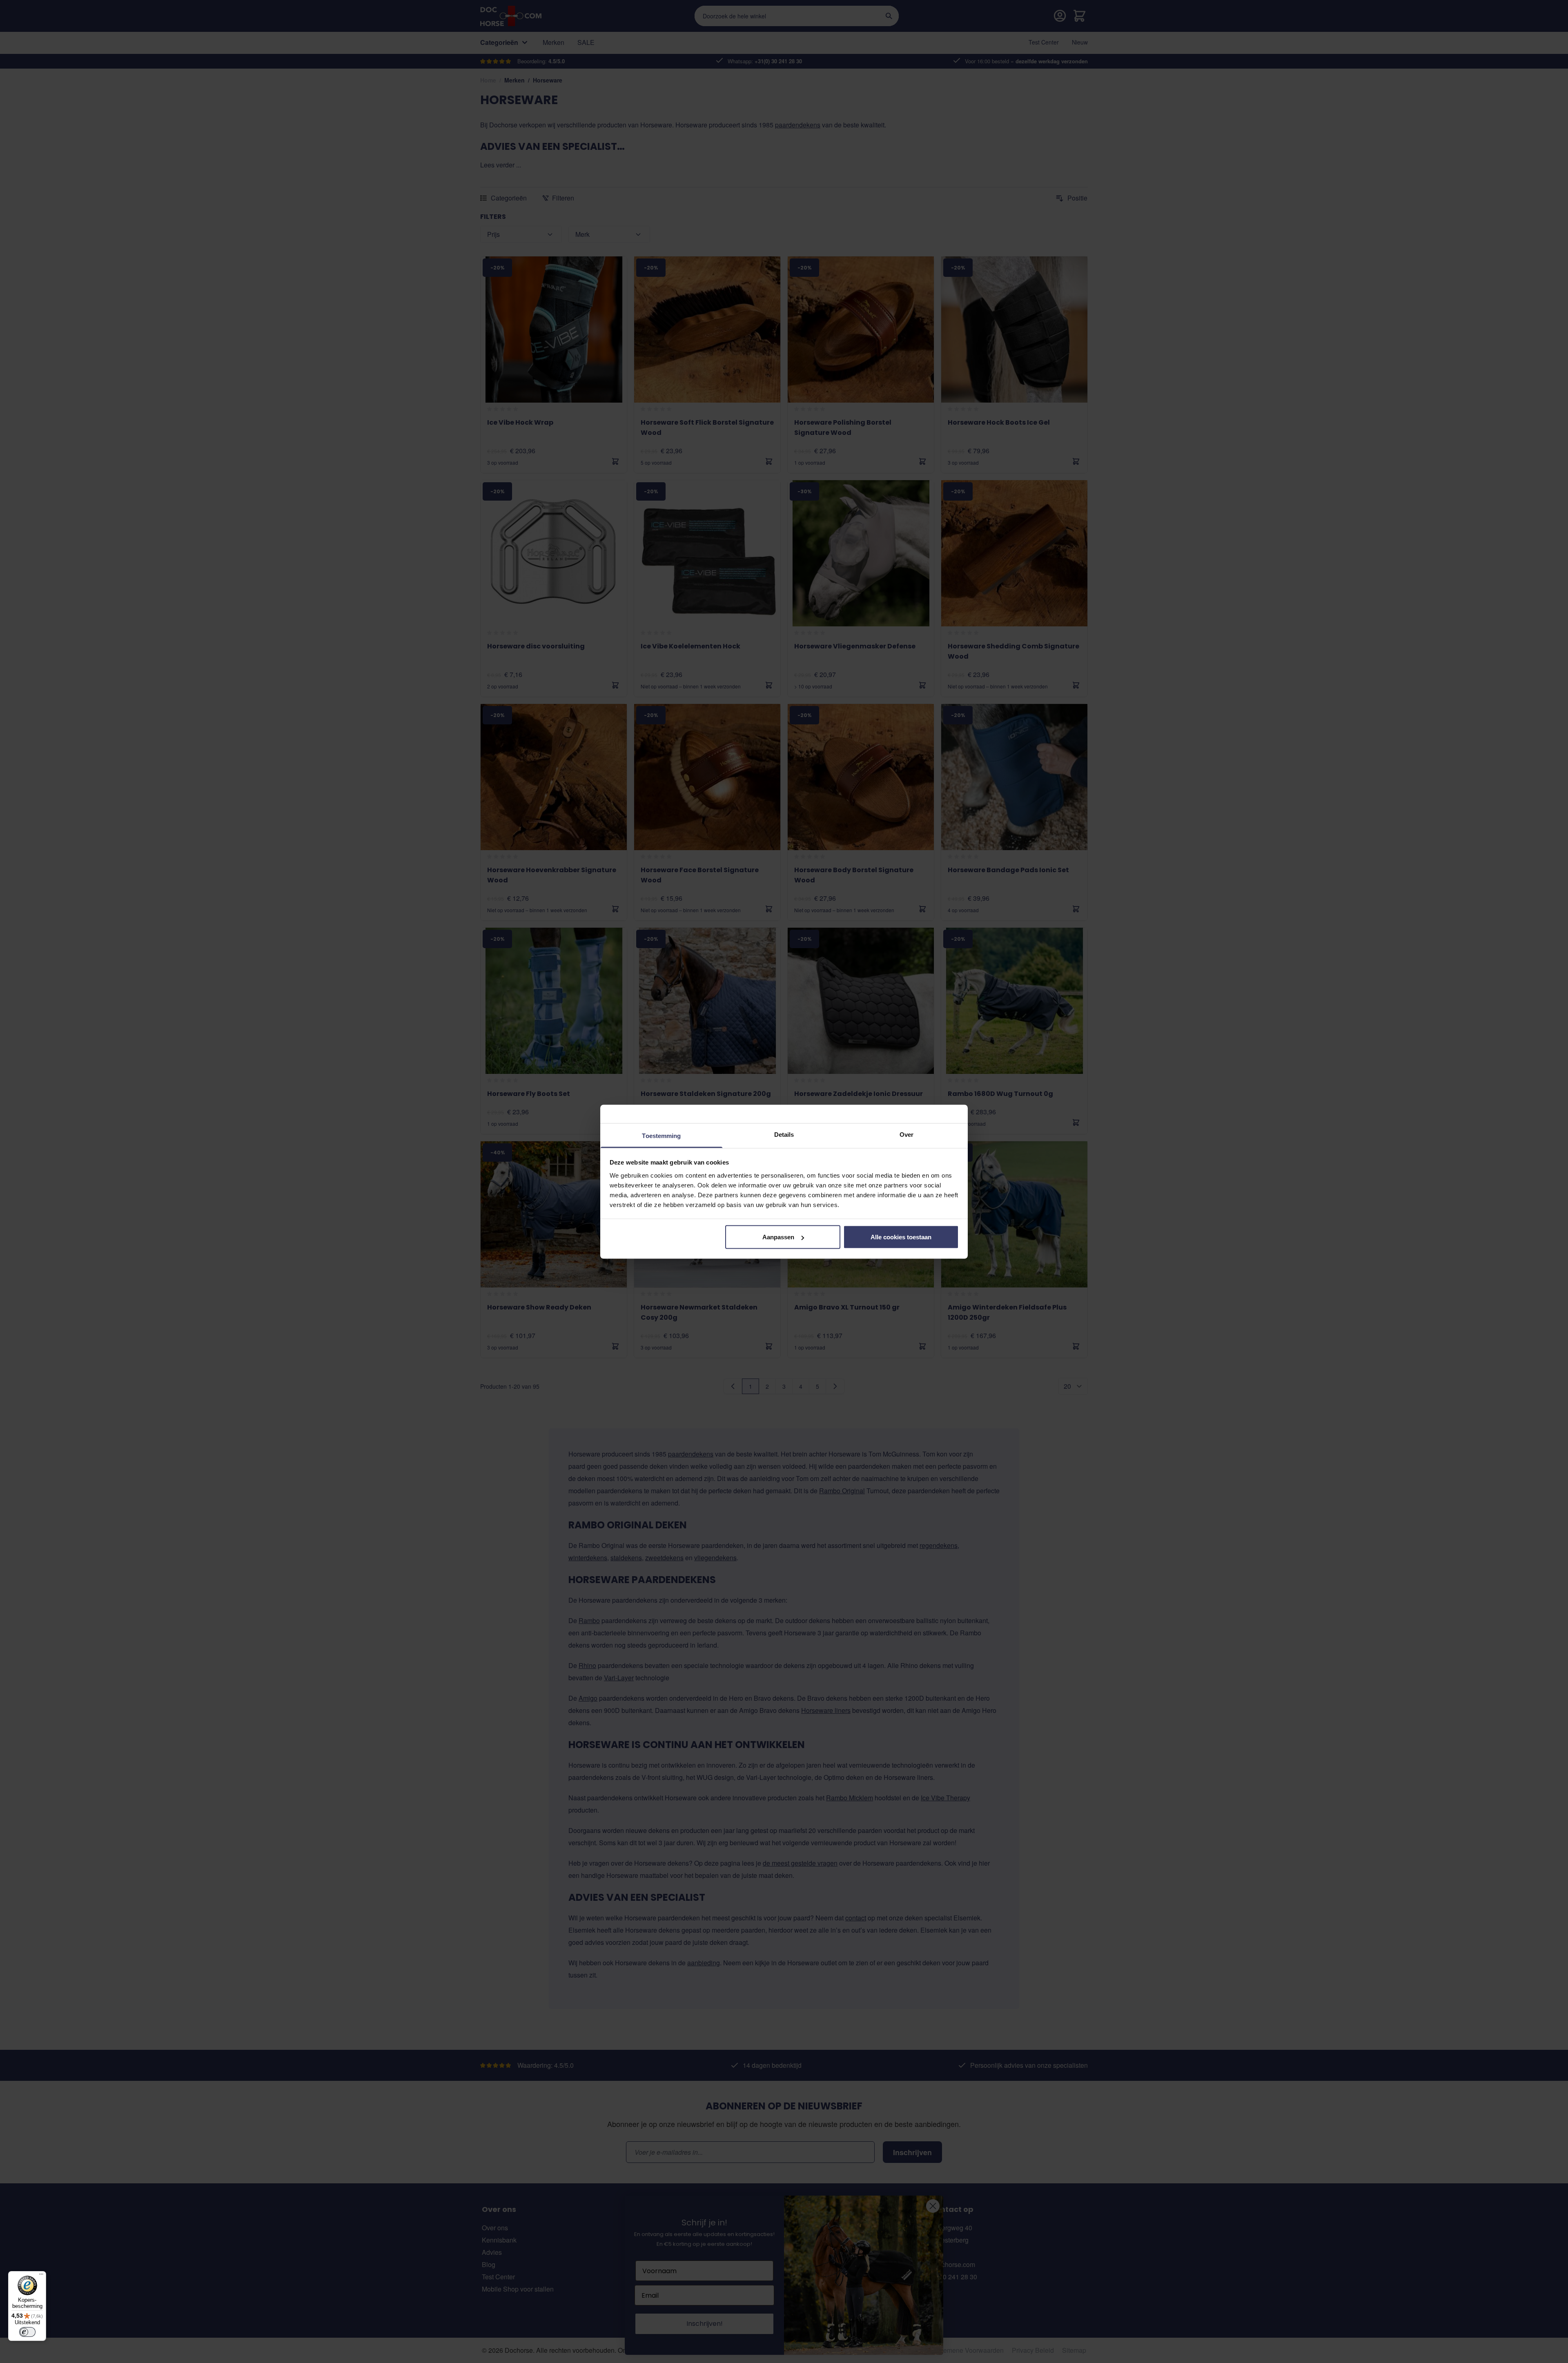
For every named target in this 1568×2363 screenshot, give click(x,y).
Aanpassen (778, 1237)
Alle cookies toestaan (901, 1237)
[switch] (27, 2332)
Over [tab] (906, 1134)
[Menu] (41, 2276)
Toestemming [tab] (661, 1135)
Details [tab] (784, 1134)
